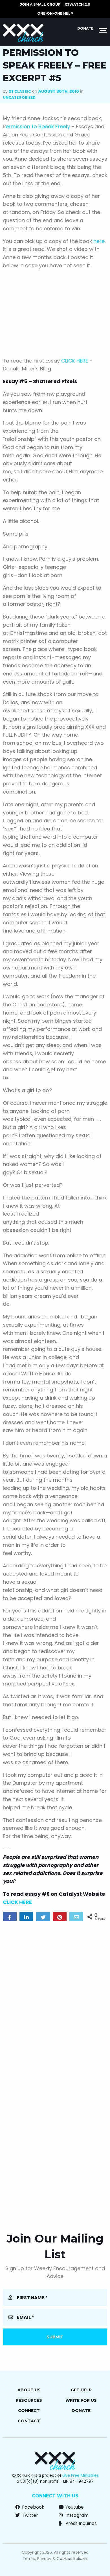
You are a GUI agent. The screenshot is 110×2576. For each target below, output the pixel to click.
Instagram (76, 2515)
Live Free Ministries (81, 2475)
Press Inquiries (81, 2523)
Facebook (33, 2507)
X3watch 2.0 (77, 4)
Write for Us (81, 2400)
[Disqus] (55, 1998)
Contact (29, 2421)
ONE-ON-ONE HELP (55, 13)
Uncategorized (19, 97)
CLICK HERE (75, 361)
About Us (29, 2390)
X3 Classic (20, 91)
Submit (55, 2337)
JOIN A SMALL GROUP (40, 4)
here (99, 241)
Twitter (29, 2515)
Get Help (81, 2390)
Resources (29, 2400)
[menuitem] (40, 5)
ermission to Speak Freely (38, 126)
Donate (85, 28)
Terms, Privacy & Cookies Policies (55, 2559)
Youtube (74, 2507)
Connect (29, 2411)
